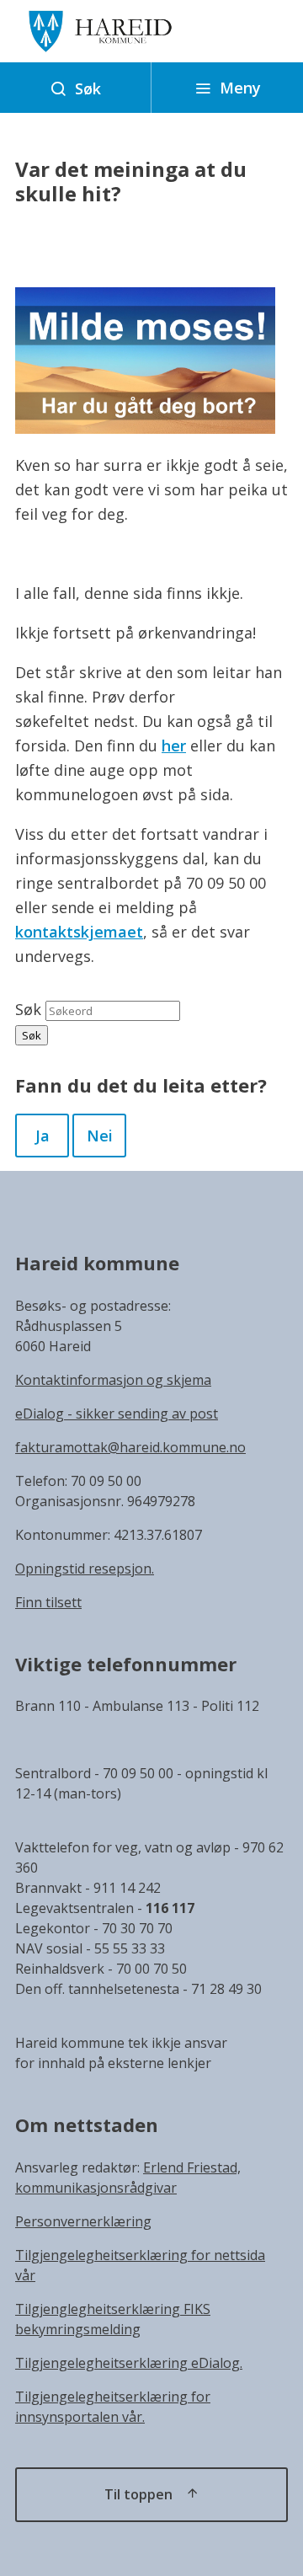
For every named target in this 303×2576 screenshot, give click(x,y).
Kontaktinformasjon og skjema (113, 1380)
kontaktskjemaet (79, 932)
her (174, 746)
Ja (43, 1136)
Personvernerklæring (83, 2221)
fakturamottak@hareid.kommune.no (130, 1447)
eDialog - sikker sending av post (117, 1414)
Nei (100, 1136)
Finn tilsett (48, 1602)
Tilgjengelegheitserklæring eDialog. (129, 2363)
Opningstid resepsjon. (85, 1569)
